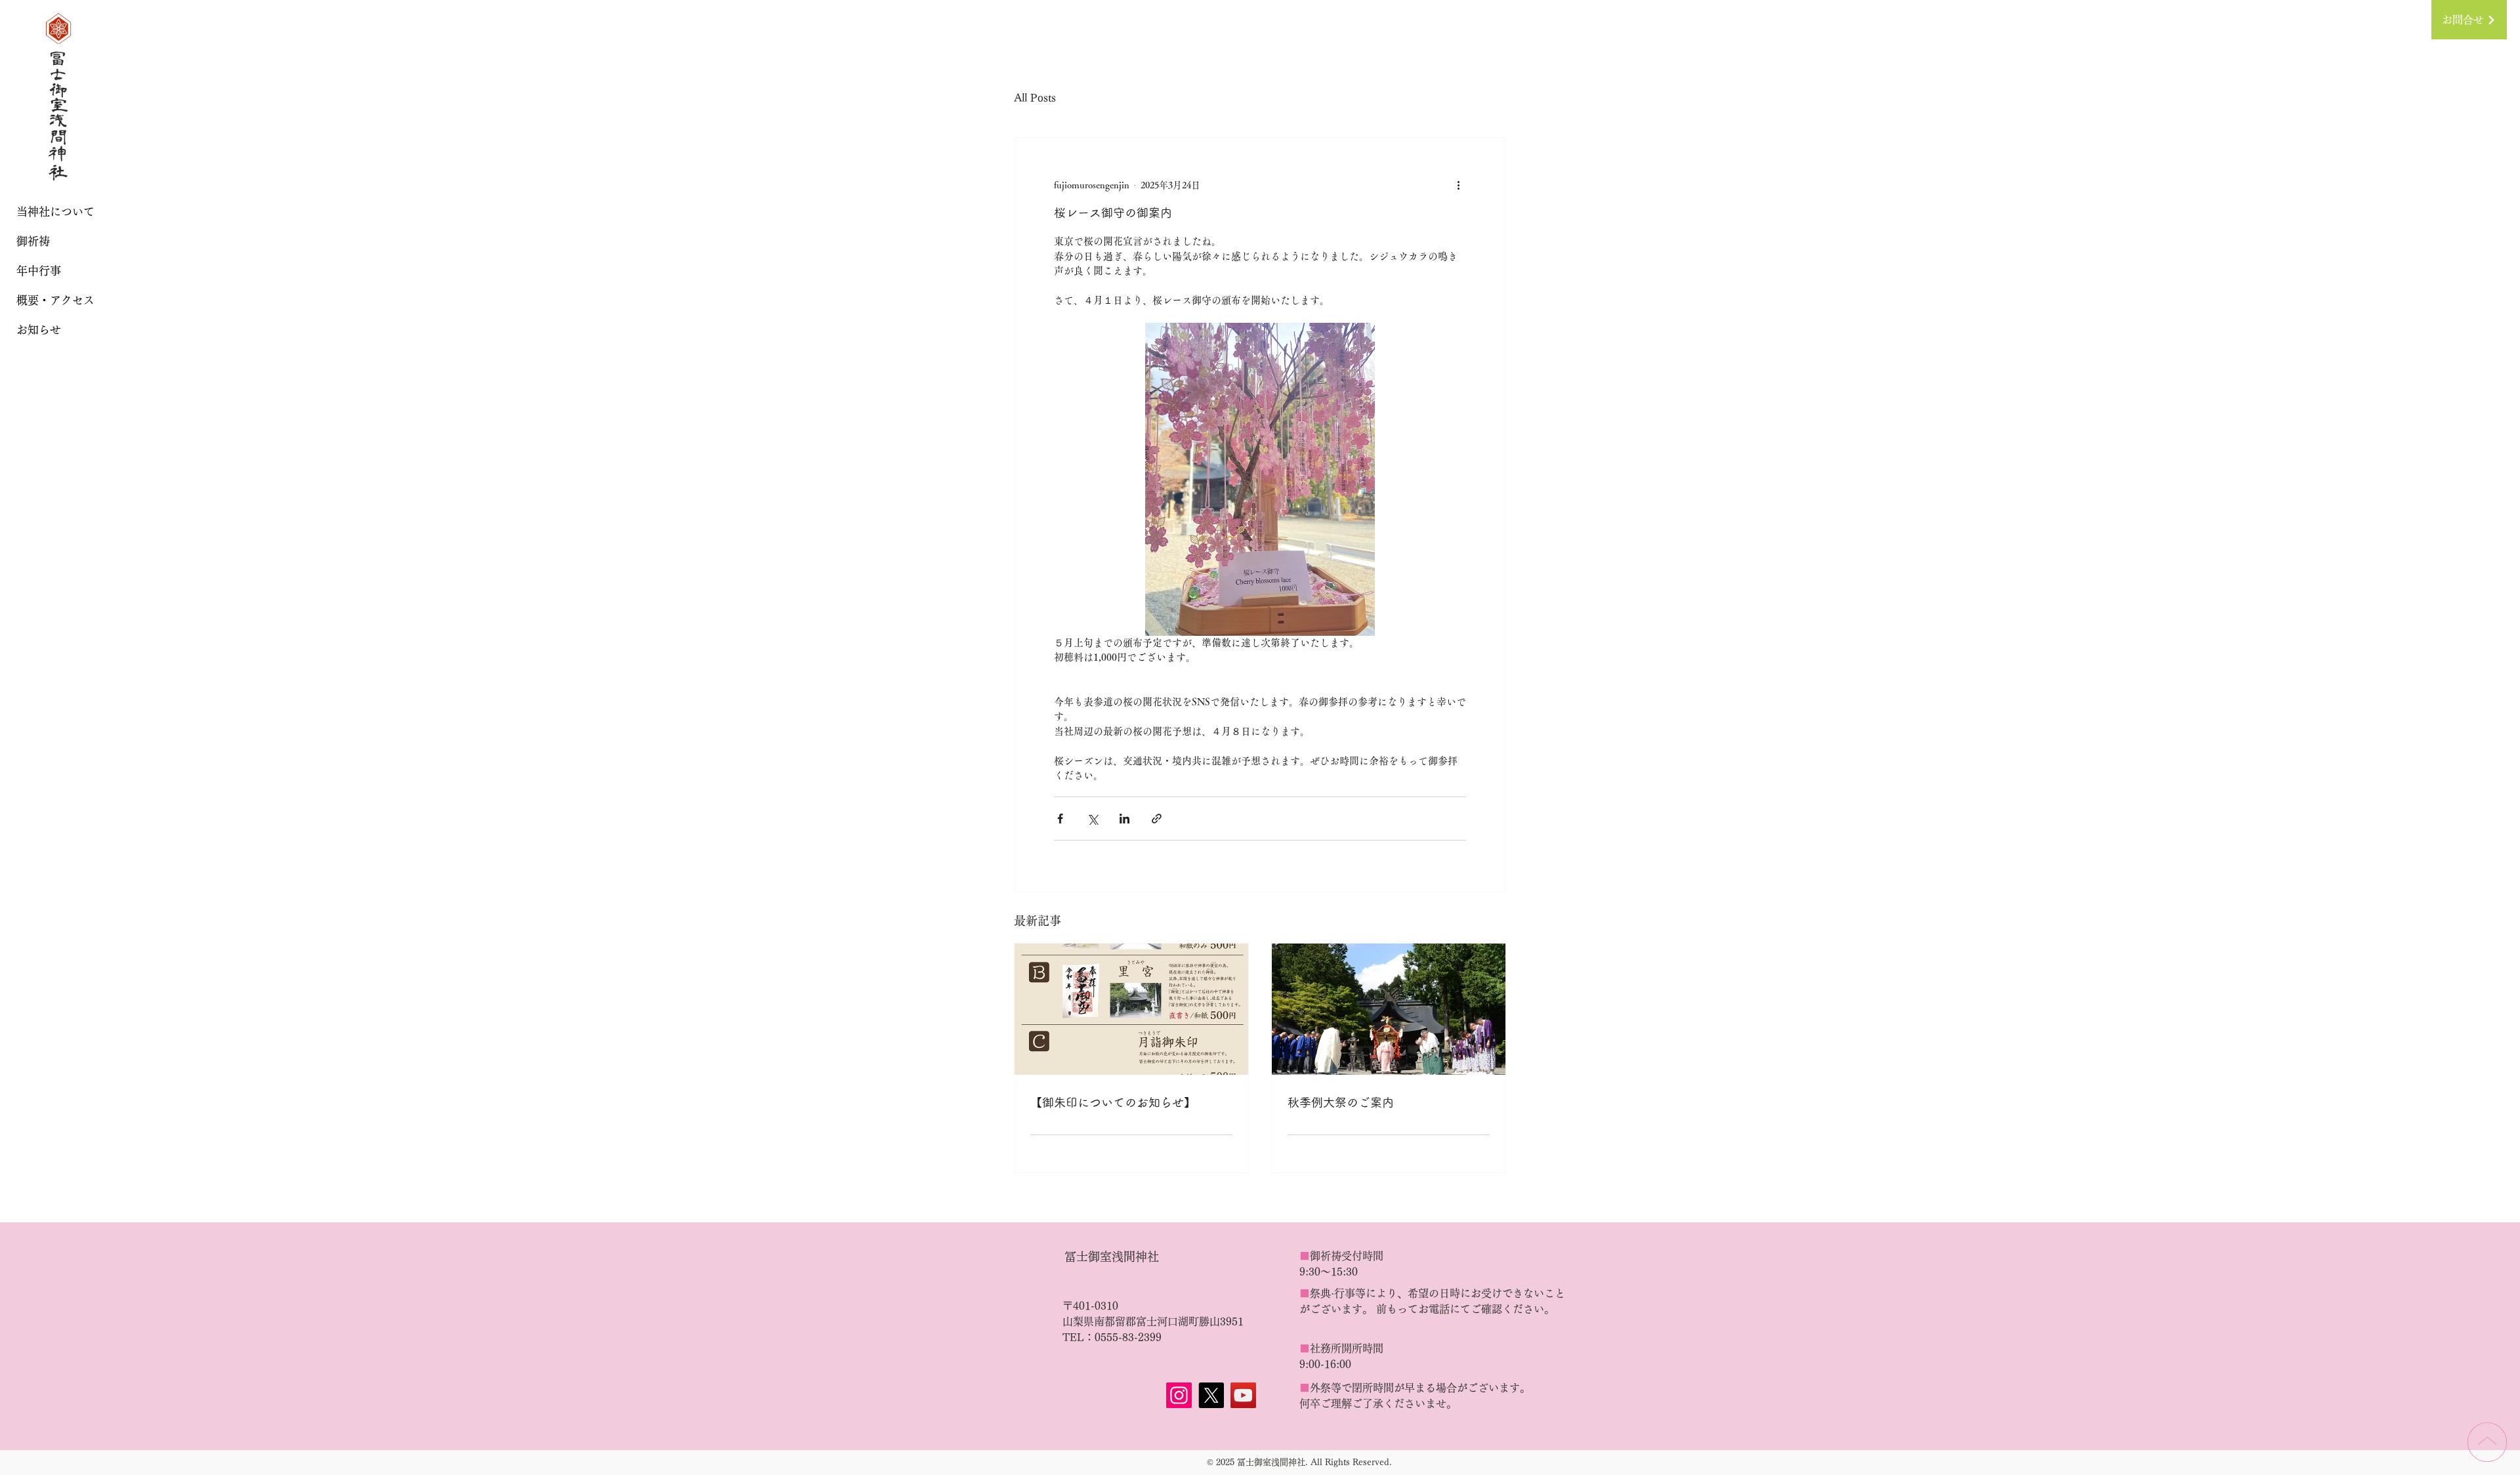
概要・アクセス (55, 300)
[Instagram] (1179, 1395)
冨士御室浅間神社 (1112, 1257)
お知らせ (39, 330)
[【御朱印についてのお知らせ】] (1131, 1009)
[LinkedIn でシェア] (1124, 819)
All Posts (1035, 98)
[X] (1211, 1395)
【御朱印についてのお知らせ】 (1113, 1102)
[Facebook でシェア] (1060, 819)
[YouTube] (1243, 1395)
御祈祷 (33, 241)
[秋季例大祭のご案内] (1389, 1009)
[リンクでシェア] (1157, 819)
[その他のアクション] (1458, 185)
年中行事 (39, 271)
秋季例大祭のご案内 (1341, 1102)
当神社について (55, 212)
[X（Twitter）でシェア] (1092, 819)
